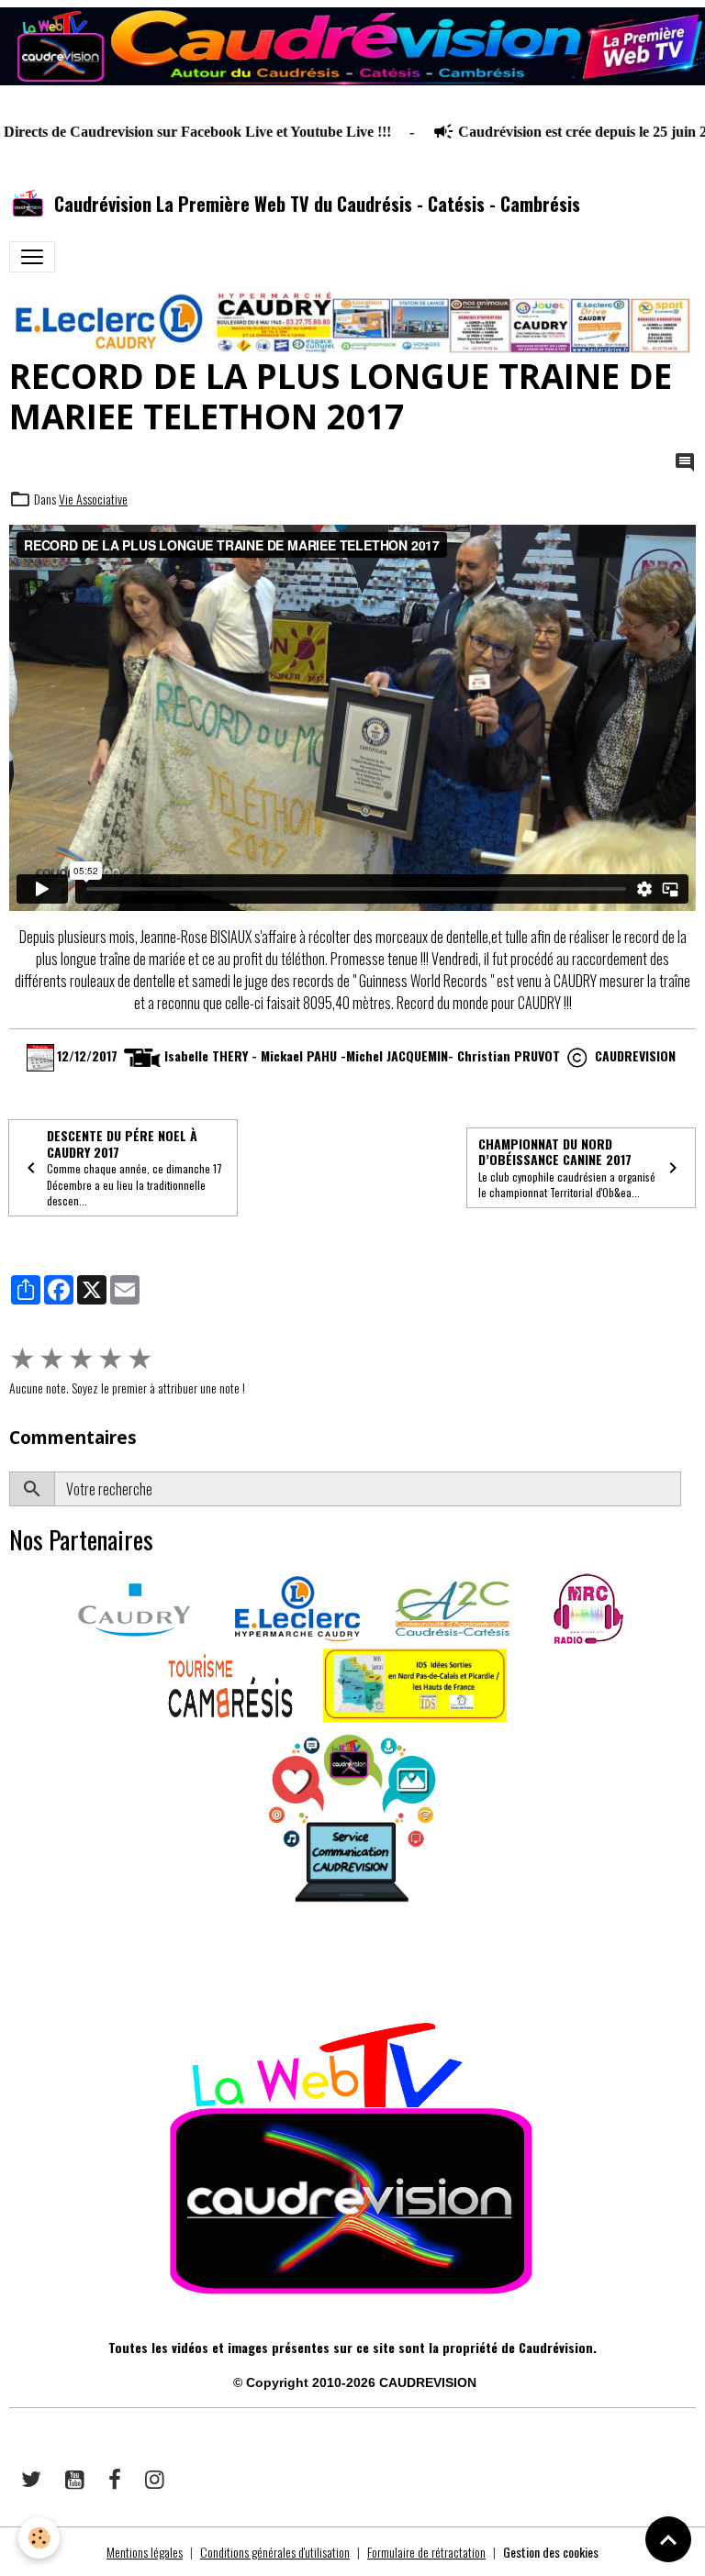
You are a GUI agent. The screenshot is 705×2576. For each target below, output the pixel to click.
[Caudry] (134, 1607)
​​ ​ (11, 1965)
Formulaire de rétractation (426, 2552)
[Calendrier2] (40, 1055)
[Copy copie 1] (577, 1055)
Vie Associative (93, 499)
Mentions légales (145, 2552)
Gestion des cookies (551, 2552)
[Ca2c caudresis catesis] (453, 1607)
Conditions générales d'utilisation (275, 2552)
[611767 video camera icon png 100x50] (142, 1055)
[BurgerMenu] (32, 257)
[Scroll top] (668, 2539)
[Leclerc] (297, 1607)
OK (688, 1489)
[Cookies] (39, 2538)
